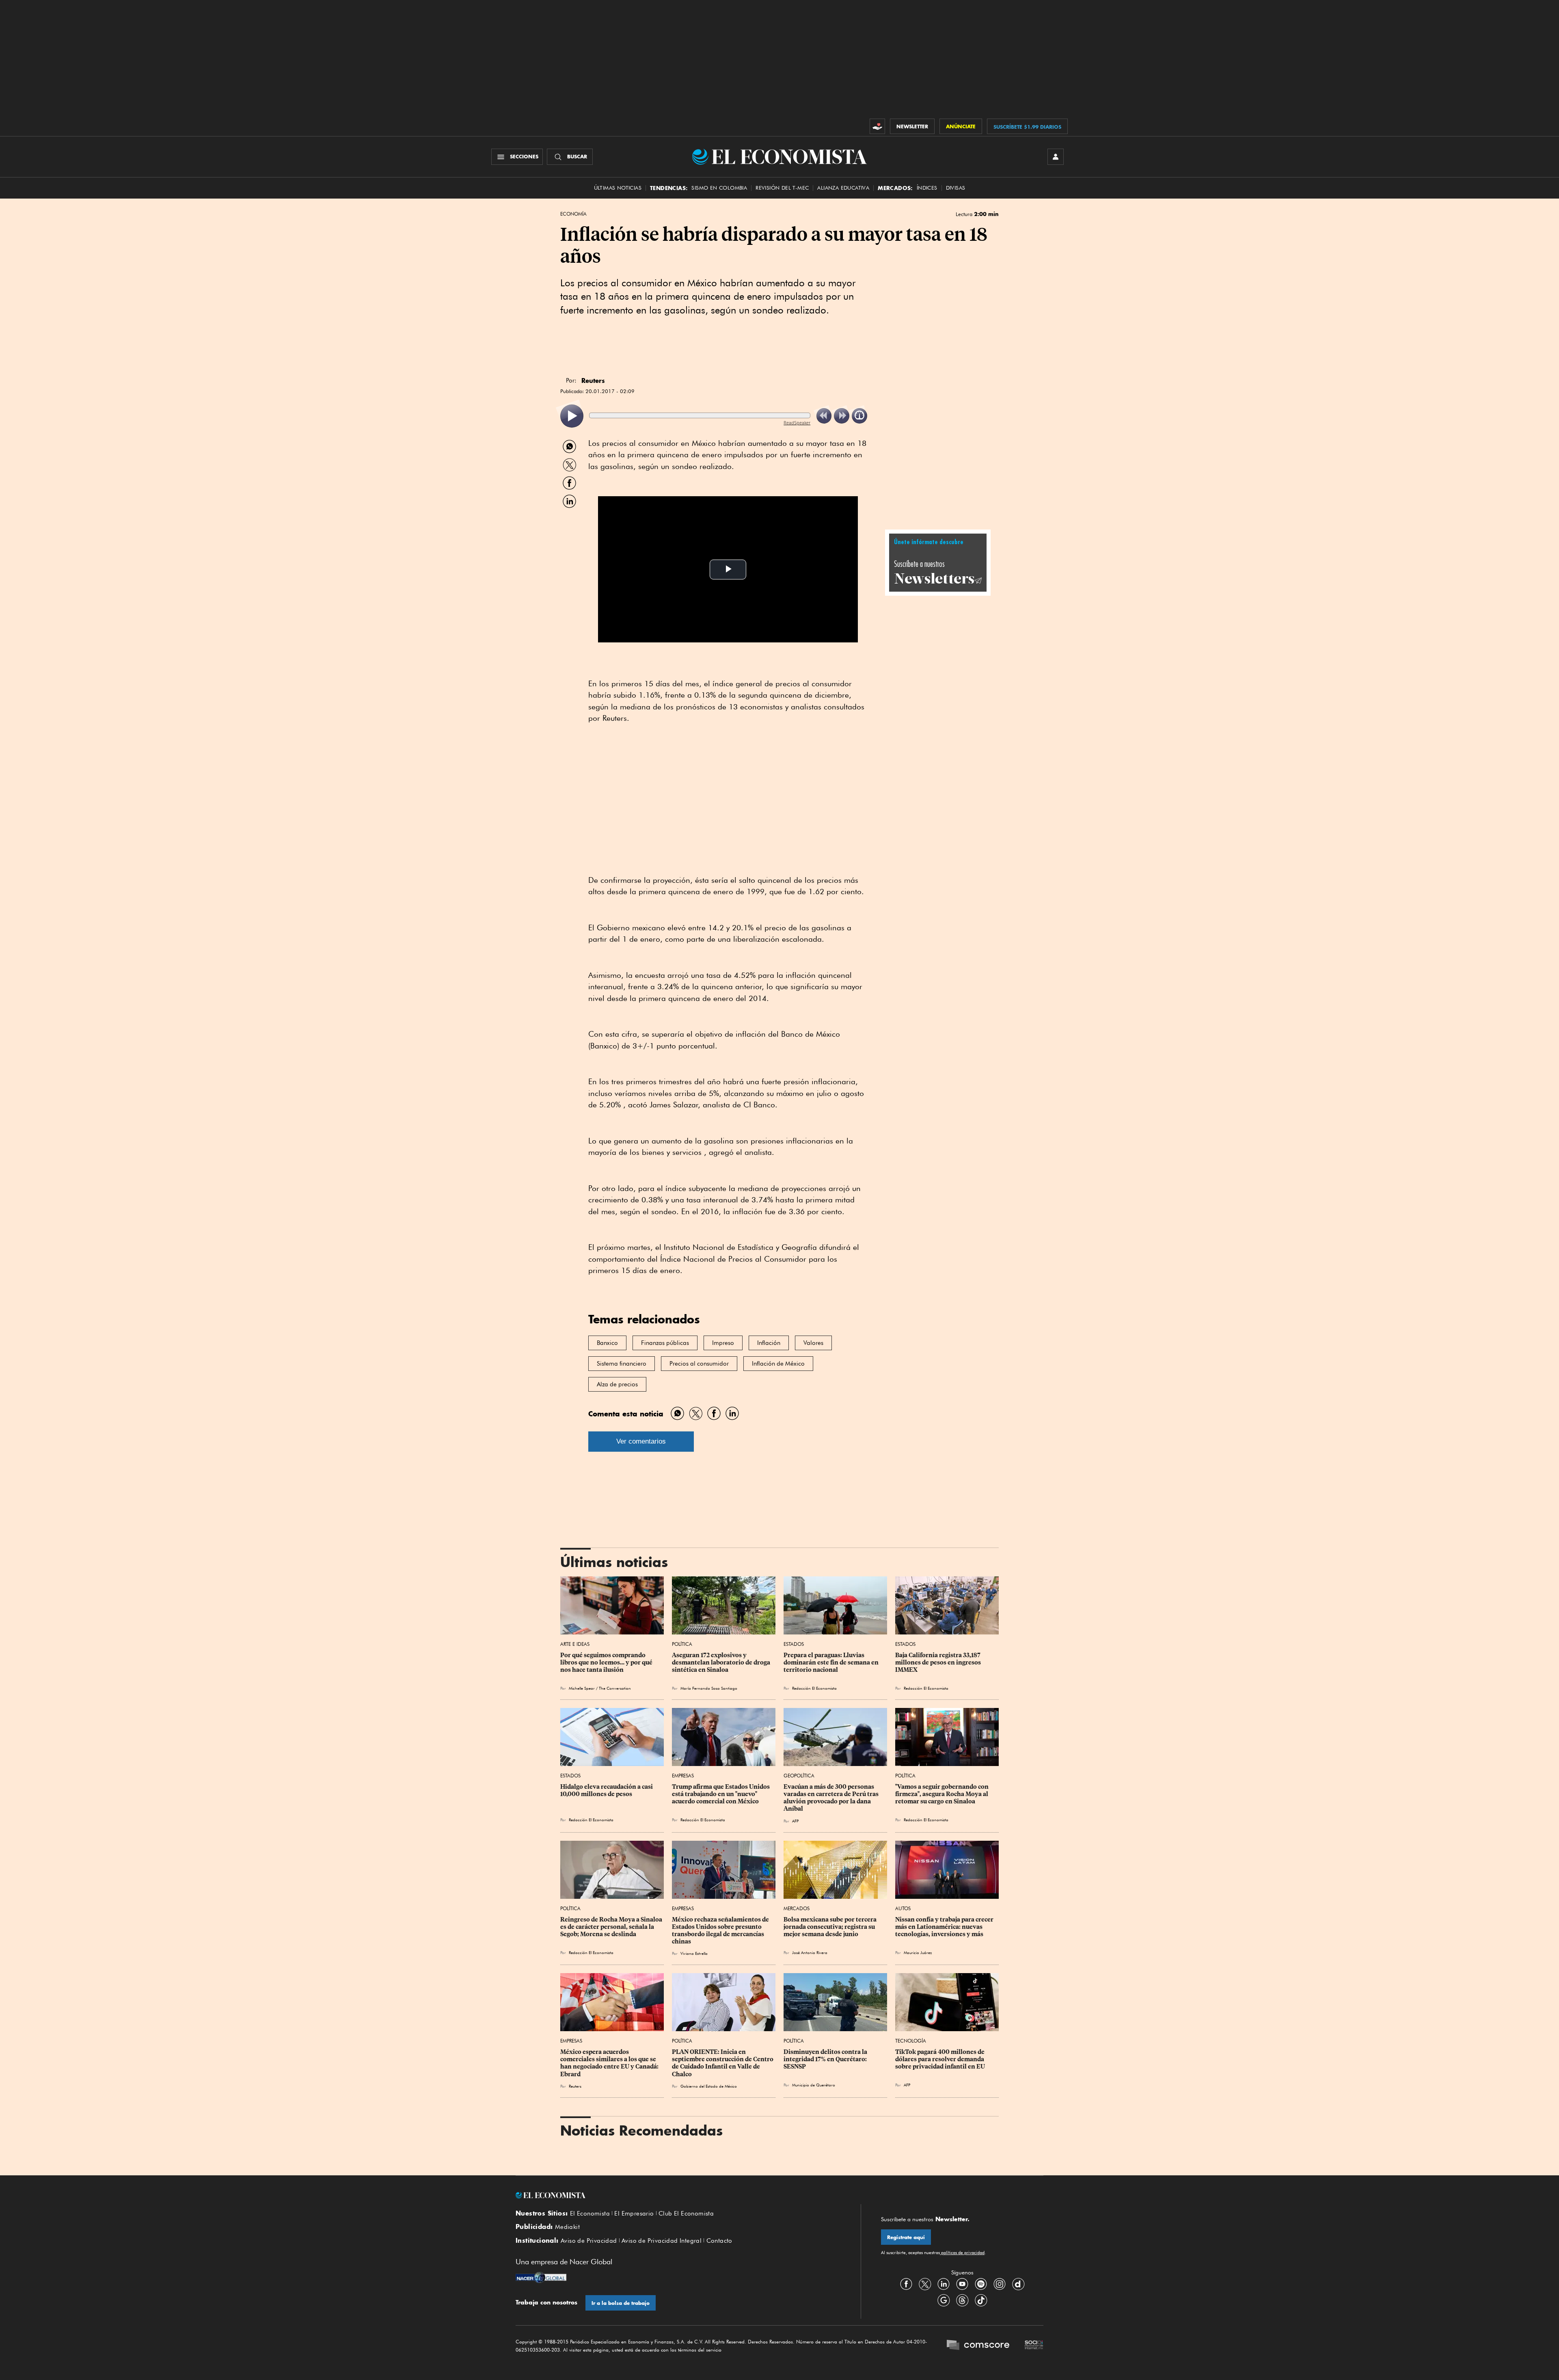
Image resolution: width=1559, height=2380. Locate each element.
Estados (794, 1644)
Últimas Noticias (618, 188)
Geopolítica (799, 1776)
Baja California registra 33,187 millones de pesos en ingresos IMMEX (939, 1662)
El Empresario (634, 2214)
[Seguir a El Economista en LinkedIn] (944, 2284)
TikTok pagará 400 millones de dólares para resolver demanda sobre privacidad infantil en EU (940, 2059)
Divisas (956, 188)
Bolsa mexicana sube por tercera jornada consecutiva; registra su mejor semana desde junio (831, 1927)
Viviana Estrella (694, 1953)
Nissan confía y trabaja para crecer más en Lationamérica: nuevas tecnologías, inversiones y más (945, 1927)
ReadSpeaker (797, 423)
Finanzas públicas (665, 1343)
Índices (927, 188)
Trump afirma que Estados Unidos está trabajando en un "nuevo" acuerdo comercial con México (721, 1794)
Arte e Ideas (575, 1644)
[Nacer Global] (541, 2278)
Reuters (575, 2086)
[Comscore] (978, 2346)
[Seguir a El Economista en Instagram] (1000, 2284)
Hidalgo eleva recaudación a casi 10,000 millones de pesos (607, 1790)
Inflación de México (778, 1364)
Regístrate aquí (906, 2237)
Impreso (723, 1343)
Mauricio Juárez (918, 1952)
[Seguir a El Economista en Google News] (944, 2300)
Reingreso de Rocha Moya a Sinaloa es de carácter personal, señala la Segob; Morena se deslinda (612, 1927)
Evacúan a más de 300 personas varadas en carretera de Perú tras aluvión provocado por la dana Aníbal (832, 1798)
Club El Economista (686, 2214)
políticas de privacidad (962, 2252)
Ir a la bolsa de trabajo (621, 2303)
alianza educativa (843, 188)
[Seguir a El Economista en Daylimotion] (1018, 2284)
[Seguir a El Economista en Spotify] (981, 2284)
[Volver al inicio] (678, 2195)
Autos (903, 1908)
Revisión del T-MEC (782, 188)
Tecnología (911, 2041)
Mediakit (567, 2227)
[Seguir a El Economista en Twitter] (925, 2284)
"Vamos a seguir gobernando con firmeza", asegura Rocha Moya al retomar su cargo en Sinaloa (943, 1794)
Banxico (607, 1343)
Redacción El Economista (814, 1688)
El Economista (590, 2214)
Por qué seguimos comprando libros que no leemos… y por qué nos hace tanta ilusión (607, 1662)
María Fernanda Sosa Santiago (709, 1688)
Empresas (683, 1776)
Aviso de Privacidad (589, 2241)
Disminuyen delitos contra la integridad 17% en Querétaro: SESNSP (826, 2059)
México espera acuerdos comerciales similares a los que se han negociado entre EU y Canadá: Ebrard (610, 2063)
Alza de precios (617, 1384)
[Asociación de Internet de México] (1034, 2346)
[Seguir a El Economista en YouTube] (962, 2284)
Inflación (769, 1343)
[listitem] (572, 416)
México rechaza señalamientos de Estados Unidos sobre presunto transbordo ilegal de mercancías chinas (721, 1930)
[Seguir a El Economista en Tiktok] (981, 2300)
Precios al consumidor (699, 1364)
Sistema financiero (622, 1364)
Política (682, 1644)
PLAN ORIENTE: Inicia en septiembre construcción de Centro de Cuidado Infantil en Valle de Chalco (723, 2063)
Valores (813, 1343)
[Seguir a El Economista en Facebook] (906, 2284)
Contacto (719, 2241)
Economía (573, 214)
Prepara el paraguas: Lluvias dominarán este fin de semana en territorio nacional (832, 1662)
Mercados (797, 1908)
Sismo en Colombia (719, 188)
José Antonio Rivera (810, 1952)
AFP (795, 1821)
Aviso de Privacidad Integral (662, 2241)
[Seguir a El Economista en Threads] (962, 2300)
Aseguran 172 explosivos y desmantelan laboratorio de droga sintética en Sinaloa (722, 1662)
